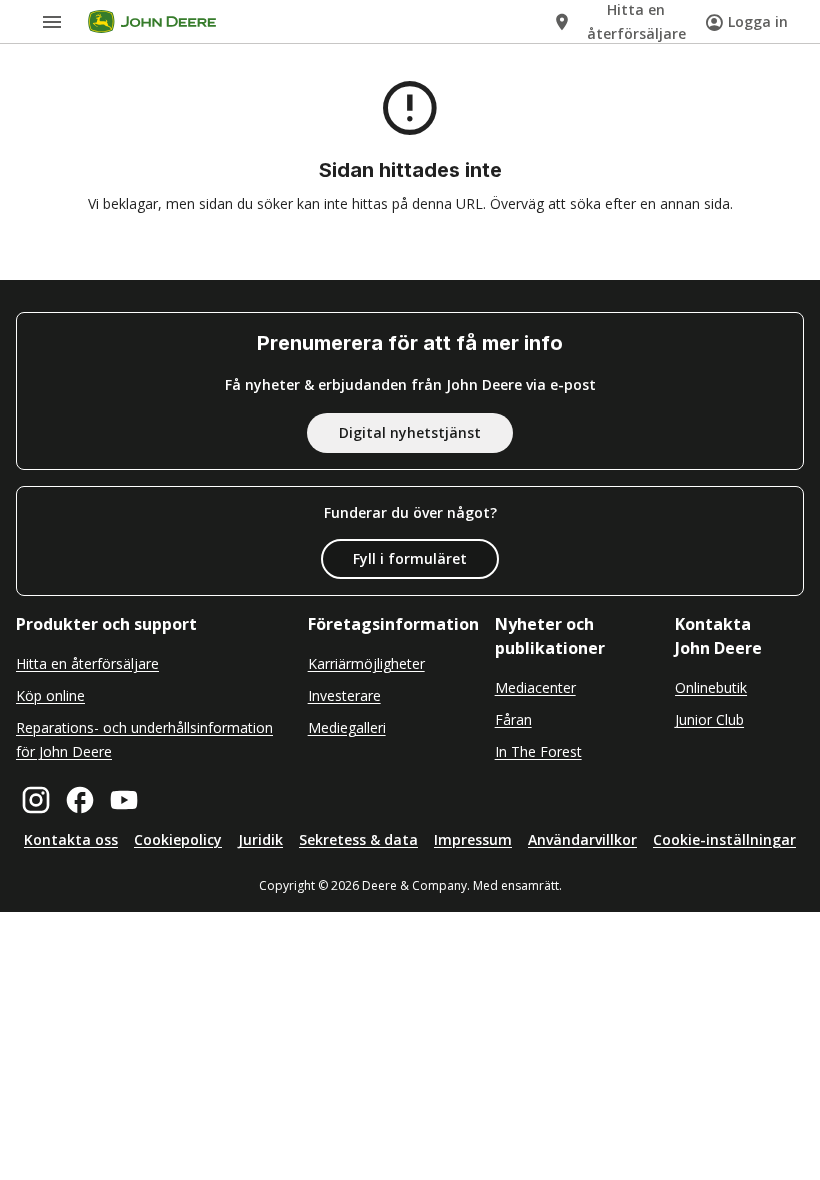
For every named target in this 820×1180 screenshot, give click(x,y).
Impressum (473, 839)
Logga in (758, 21)
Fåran (513, 719)
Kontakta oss (71, 839)
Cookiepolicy (178, 839)
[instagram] (36, 800)
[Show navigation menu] (52, 22)
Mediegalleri (347, 727)
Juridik (260, 839)
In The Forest (538, 751)
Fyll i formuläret (410, 558)
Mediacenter (535, 687)
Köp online (50, 695)
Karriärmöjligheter (366, 663)
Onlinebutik (711, 687)
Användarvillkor (582, 839)
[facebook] (80, 800)
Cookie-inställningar (724, 839)
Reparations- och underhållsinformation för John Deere (144, 739)
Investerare (344, 695)
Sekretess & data (358, 839)
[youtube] (124, 800)
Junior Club (709, 719)
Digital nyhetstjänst (410, 432)
